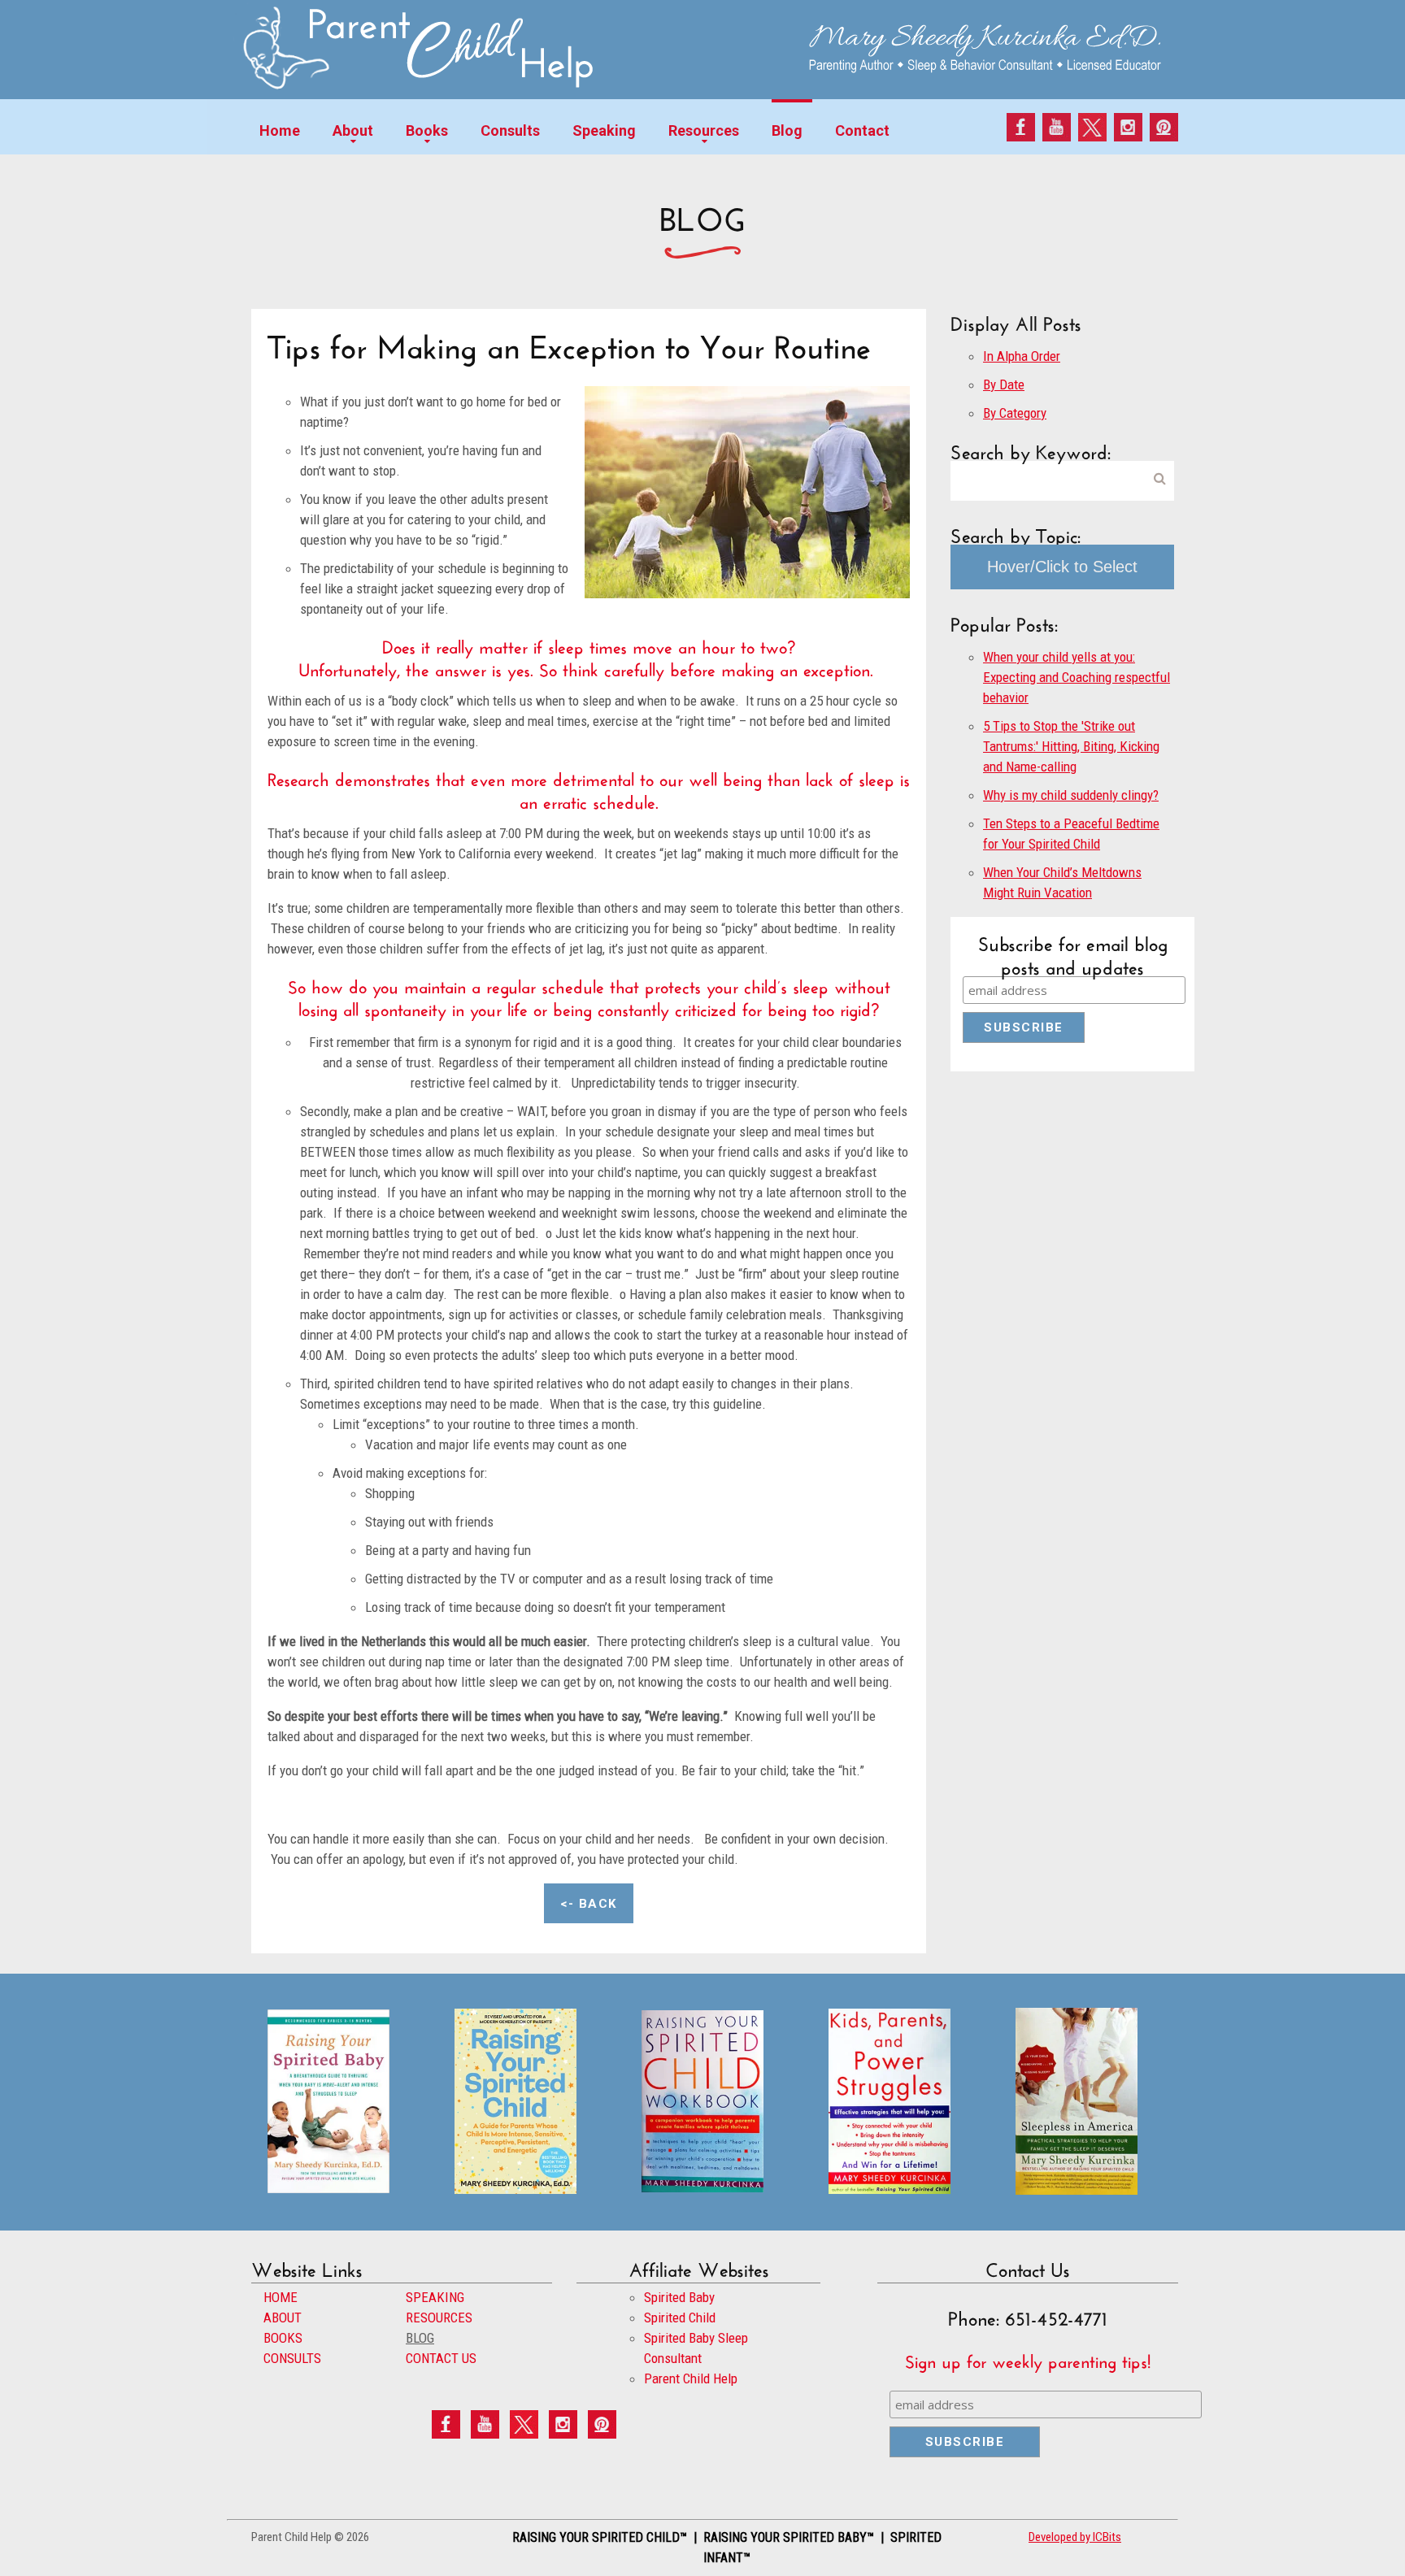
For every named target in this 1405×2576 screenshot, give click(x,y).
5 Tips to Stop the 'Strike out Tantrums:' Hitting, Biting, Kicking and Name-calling (1071, 746)
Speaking (604, 130)
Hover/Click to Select (1062, 567)
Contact (862, 130)
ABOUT (283, 2318)
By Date (1004, 384)
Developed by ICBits (1075, 2537)
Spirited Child (680, 2318)
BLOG (420, 2338)
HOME (281, 2297)
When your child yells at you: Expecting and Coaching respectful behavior (1077, 677)
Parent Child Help (691, 2378)
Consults (510, 130)
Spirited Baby (679, 2297)
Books (427, 130)
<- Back (589, 1904)
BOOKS (283, 2338)
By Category (1015, 413)
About (353, 130)
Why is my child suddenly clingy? (1071, 795)
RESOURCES (439, 2318)
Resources (704, 130)
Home (280, 130)
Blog (787, 130)
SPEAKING (435, 2297)
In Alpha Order (1022, 356)
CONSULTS (292, 2358)
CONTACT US (441, 2358)
